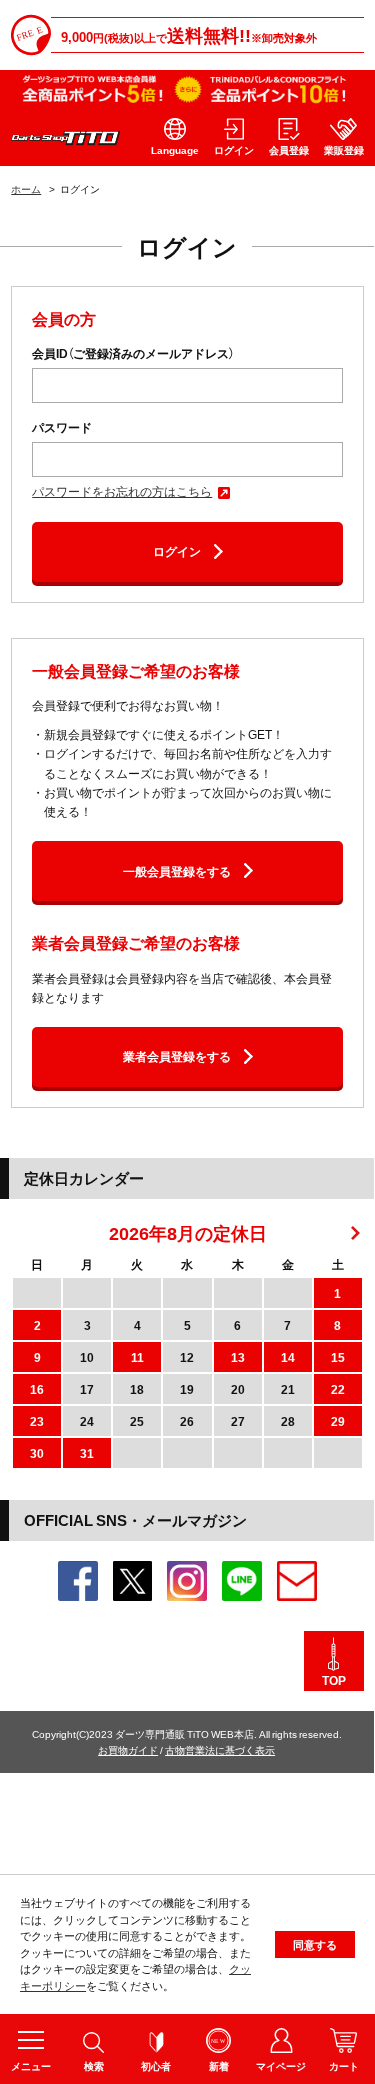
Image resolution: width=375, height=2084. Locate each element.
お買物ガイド (128, 1749)
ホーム (26, 188)
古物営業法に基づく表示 (220, 1749)
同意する (315, 1944)
